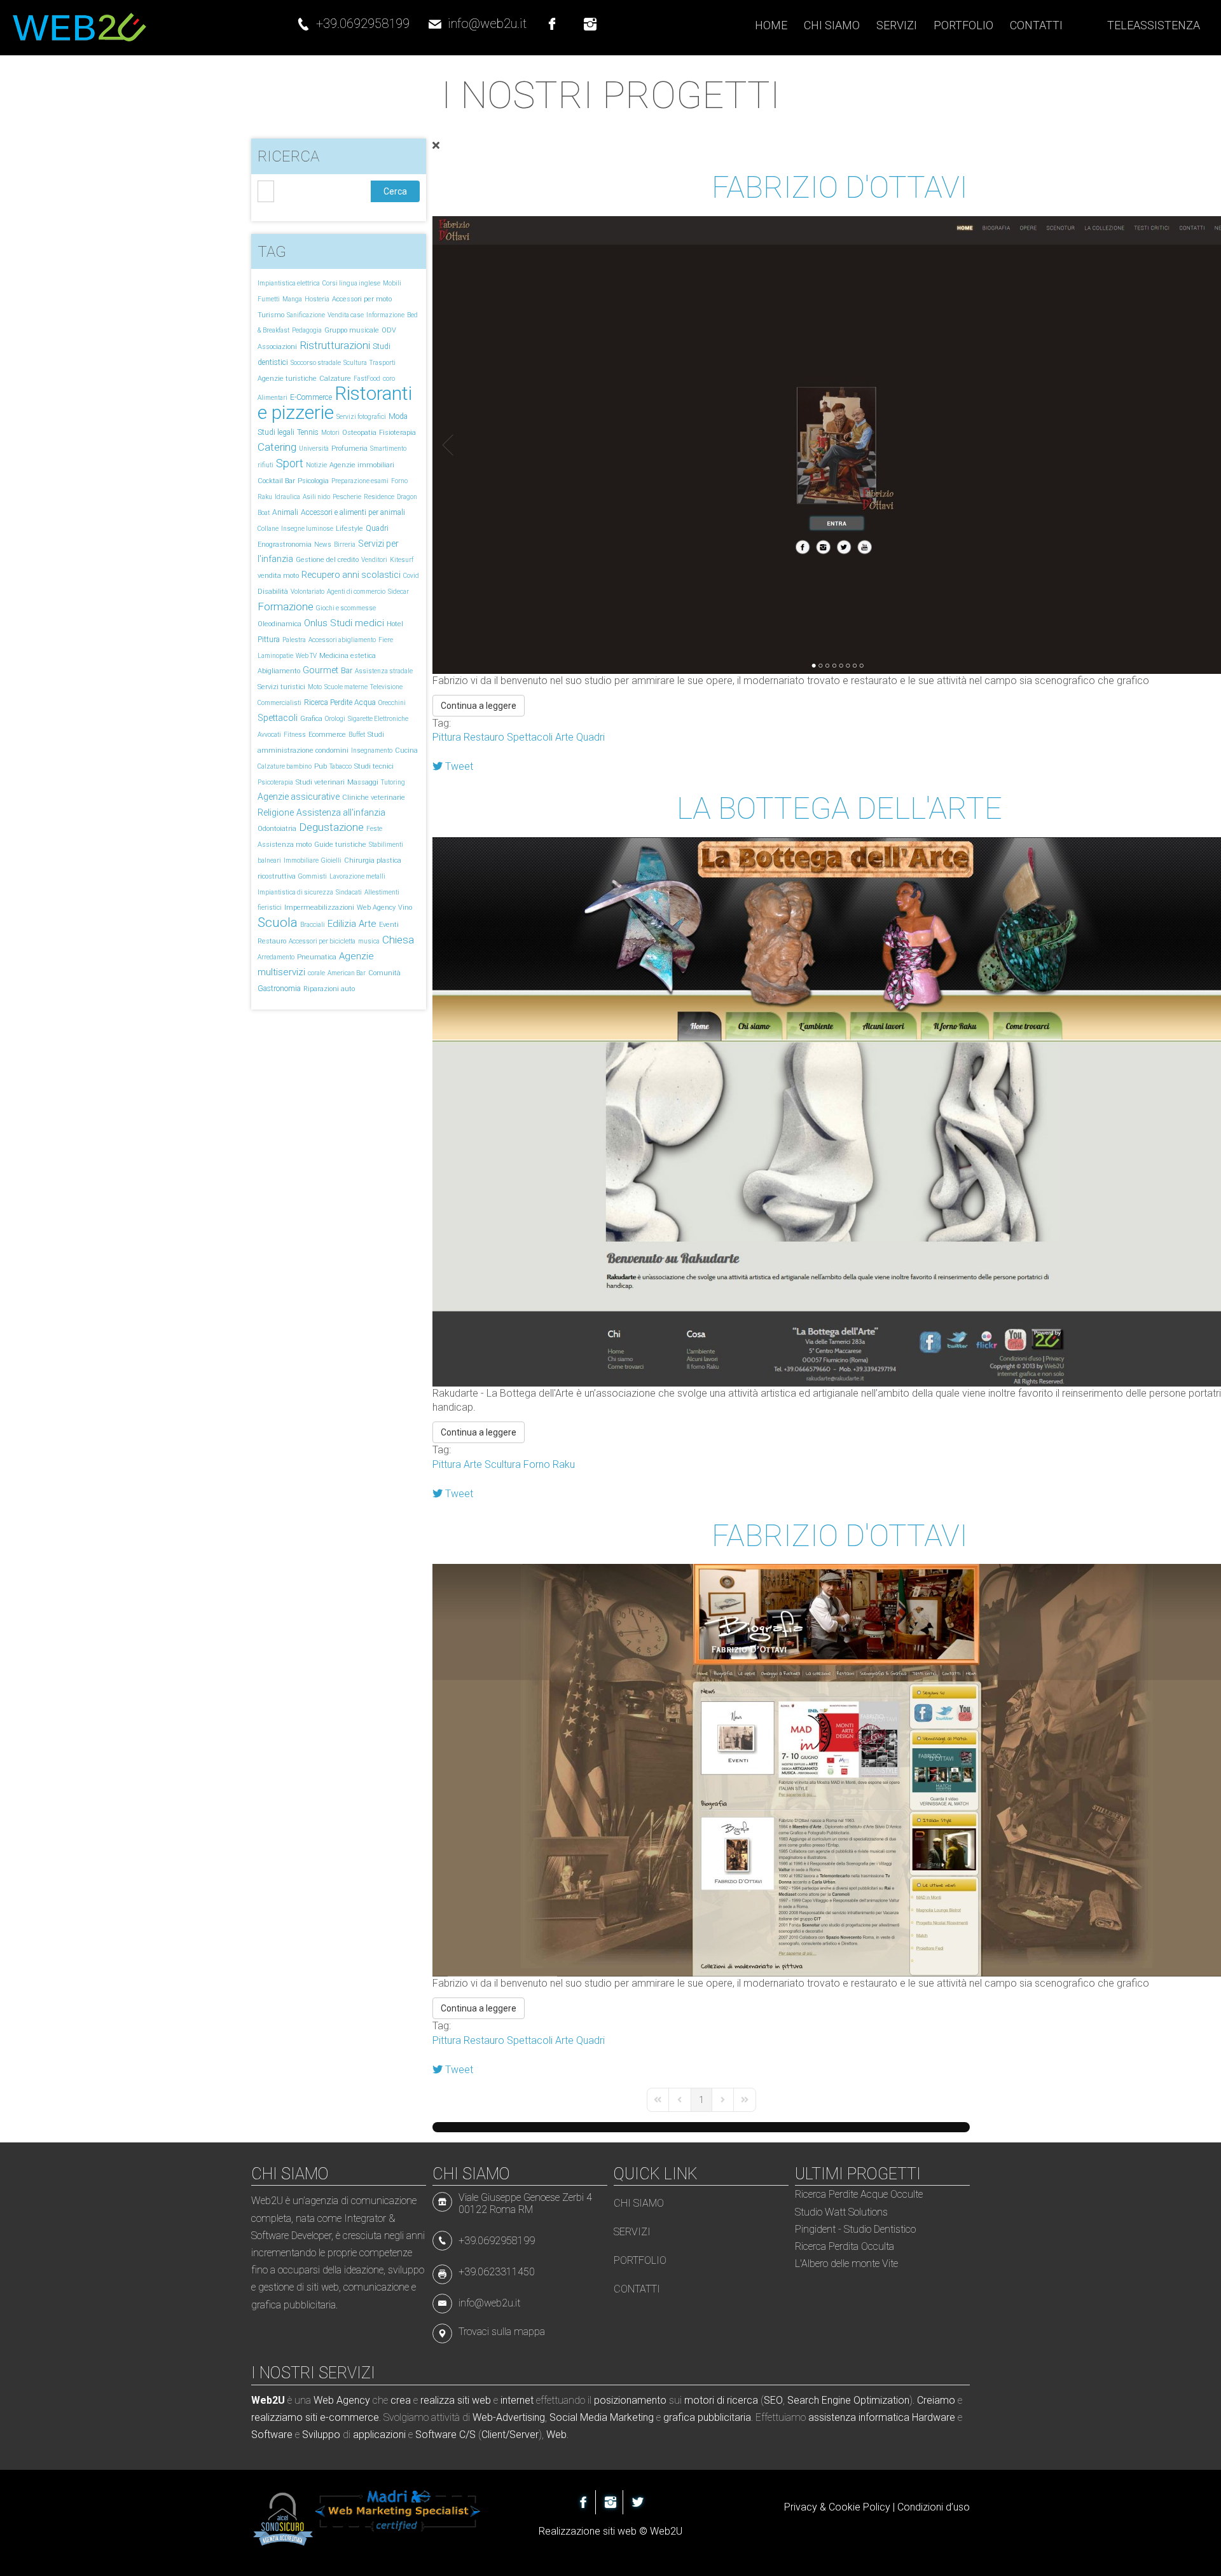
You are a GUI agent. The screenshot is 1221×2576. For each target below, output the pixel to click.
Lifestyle (349, 529)
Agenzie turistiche (287, 379)
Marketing (632, 2417)
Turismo (271, 315)
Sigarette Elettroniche (378, 719)
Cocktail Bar (276, 481)
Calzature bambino (285, 766)
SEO (773, 2400)
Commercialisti (279, 703)
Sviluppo (321, 2435)
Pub (321, 766)
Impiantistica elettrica (289, 283)
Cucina (406, 750)
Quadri (377, 528)
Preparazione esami (360, 481)
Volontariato (307, 592)
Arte (368, 924)
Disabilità (273, 592)
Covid (411, 576)
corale (316, 973)
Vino (405, 908)
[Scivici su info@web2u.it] (435, 18)
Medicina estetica (348, 656)
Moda (398, 416)
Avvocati (269, 735)
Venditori (374, 560)
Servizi (632, 2232)
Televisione (386, 687)
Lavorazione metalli (357, 876)
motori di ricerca (721, 2400)
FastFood (367, 379)
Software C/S (445, 2435)
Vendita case (346, 315)
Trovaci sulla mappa (502, 2332)
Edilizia (342, 924)
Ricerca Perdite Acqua (340, 702)
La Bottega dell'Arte (839, 808)
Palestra (294, 640)
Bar (347, 671)
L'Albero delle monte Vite (846, 2264)
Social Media (578, 2417)
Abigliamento (279, 671)
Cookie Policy (859, 2507)
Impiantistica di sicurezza (295, 892)
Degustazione (331, 827)
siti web (474, 2400)
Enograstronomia (285, 545)
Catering (277, 447)
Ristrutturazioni (335, 345)
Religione (276, 812)
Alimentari (272, 398)
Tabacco (341, 766)
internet (517, 2400)
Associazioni (277, 347)
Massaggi (363, 782)
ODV (389, 330)
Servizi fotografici (361, 417)
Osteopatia (359, 433)
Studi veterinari (320, 782)
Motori (330, 433)
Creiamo (936, 2400)
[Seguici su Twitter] (638, 2502)
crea (401, 2400)
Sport (290, 463)
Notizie (316, 465)
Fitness (295, 735)
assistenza (832, 2417)
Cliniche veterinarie (374, 798)
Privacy (801, 2507)
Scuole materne (346, 687)
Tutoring (393, 782)
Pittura (269, 640)
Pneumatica (317, 957)
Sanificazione (306, 315)
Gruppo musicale (352, 330)
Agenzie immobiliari (362, 465)
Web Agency (376, 908)
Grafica (311, 719)
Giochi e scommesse (346, 608)
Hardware (934, 2417)
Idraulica (287, 497)
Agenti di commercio (356, 592)
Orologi (335, 719)
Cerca (395, 191)
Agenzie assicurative (299, 797)
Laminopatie (275, 656)
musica (369, 941)
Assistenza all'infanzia (341, 812)
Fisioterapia (397, 433)
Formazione (286, 606)
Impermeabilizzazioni (319, 908)
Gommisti (313, 876)
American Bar (347, 973)
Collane (268, 529)
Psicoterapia (275, 782)
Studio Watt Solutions (841, 2212)
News (323, 545)
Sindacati (349, 892)
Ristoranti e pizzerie (335, 403)
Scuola (278, 922)
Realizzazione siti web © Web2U (610, 2531)
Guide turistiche (340, 845)
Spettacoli (278, 718)
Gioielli (331, 860)
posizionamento (630, 2400)
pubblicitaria (724, 2417)
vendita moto (278, 576)
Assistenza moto (285, 845)
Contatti (637, 2289)
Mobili (392, 283)
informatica (884, 2417)
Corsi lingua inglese (351, 283)
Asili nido (316, 497)
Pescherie (347, 497)
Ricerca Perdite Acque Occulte (859, 2194)
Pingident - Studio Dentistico (855, 2229)
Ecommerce (327, 735)
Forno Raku (549, 1464)
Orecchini (392, 703)
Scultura (355, 363)
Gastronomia (279, 989)
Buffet (357, 735)
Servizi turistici (281, 687)
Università (314, 449)
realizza (438, 2400)
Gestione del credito (327, 560)
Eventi (389, 925)
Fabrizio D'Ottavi (840, 187)
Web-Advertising (509, 2417)
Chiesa (398, 940)
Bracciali (313, 925)
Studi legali (276, 432)
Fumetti (269, 299)
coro (389, 379)
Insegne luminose (307, 529)
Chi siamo (639, 2203)
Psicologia (313, 481)
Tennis (308, 432)
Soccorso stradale (316, 363)
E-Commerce (311, 397)
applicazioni (379, 2435)
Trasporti (383, 363)
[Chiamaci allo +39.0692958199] (303, 18)
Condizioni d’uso (934, 2507)
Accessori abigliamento (342, 640)
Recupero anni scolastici (351, 575)
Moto (315, 687)
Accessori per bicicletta (322, 941)
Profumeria (349, 449)
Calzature (335, 379)
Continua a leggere (479, 706)
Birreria (345, 545)
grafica (679, 2417)
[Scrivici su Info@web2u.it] (445, 2302)
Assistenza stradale (384, 671)
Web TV (306, 656)
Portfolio (640, 2260)
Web (556, 2435)
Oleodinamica (279, 624)
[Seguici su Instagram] (590, 18)
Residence (379, 497)
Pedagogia (307, 330)
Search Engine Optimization (848, 2400)
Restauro (272, 941)
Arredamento (276, 957)
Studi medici (357, 623)
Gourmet (321, 670)
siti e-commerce (342, 2417)
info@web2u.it (487, 24)
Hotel (395, 624)
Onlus (316, 623)
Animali (285, 512)
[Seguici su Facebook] (552, 18)
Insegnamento (372, 750)
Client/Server (510, 2435)
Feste (374, 829)
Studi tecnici (374, 766)
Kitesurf (402, 560)
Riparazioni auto (329, 989)
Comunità (384, 973)
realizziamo (277, 2417)
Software (272, 2435)
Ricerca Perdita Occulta (845, 2246)
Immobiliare (301, 860)
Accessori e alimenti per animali (353, 512)
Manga (292, 299)
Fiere (386, 640)
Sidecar (398, 592)
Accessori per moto (362, 299)
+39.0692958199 (363, 24)
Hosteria (317, 299)
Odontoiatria (277, 829)
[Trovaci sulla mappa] (445, 2332)
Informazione (385, 315)
